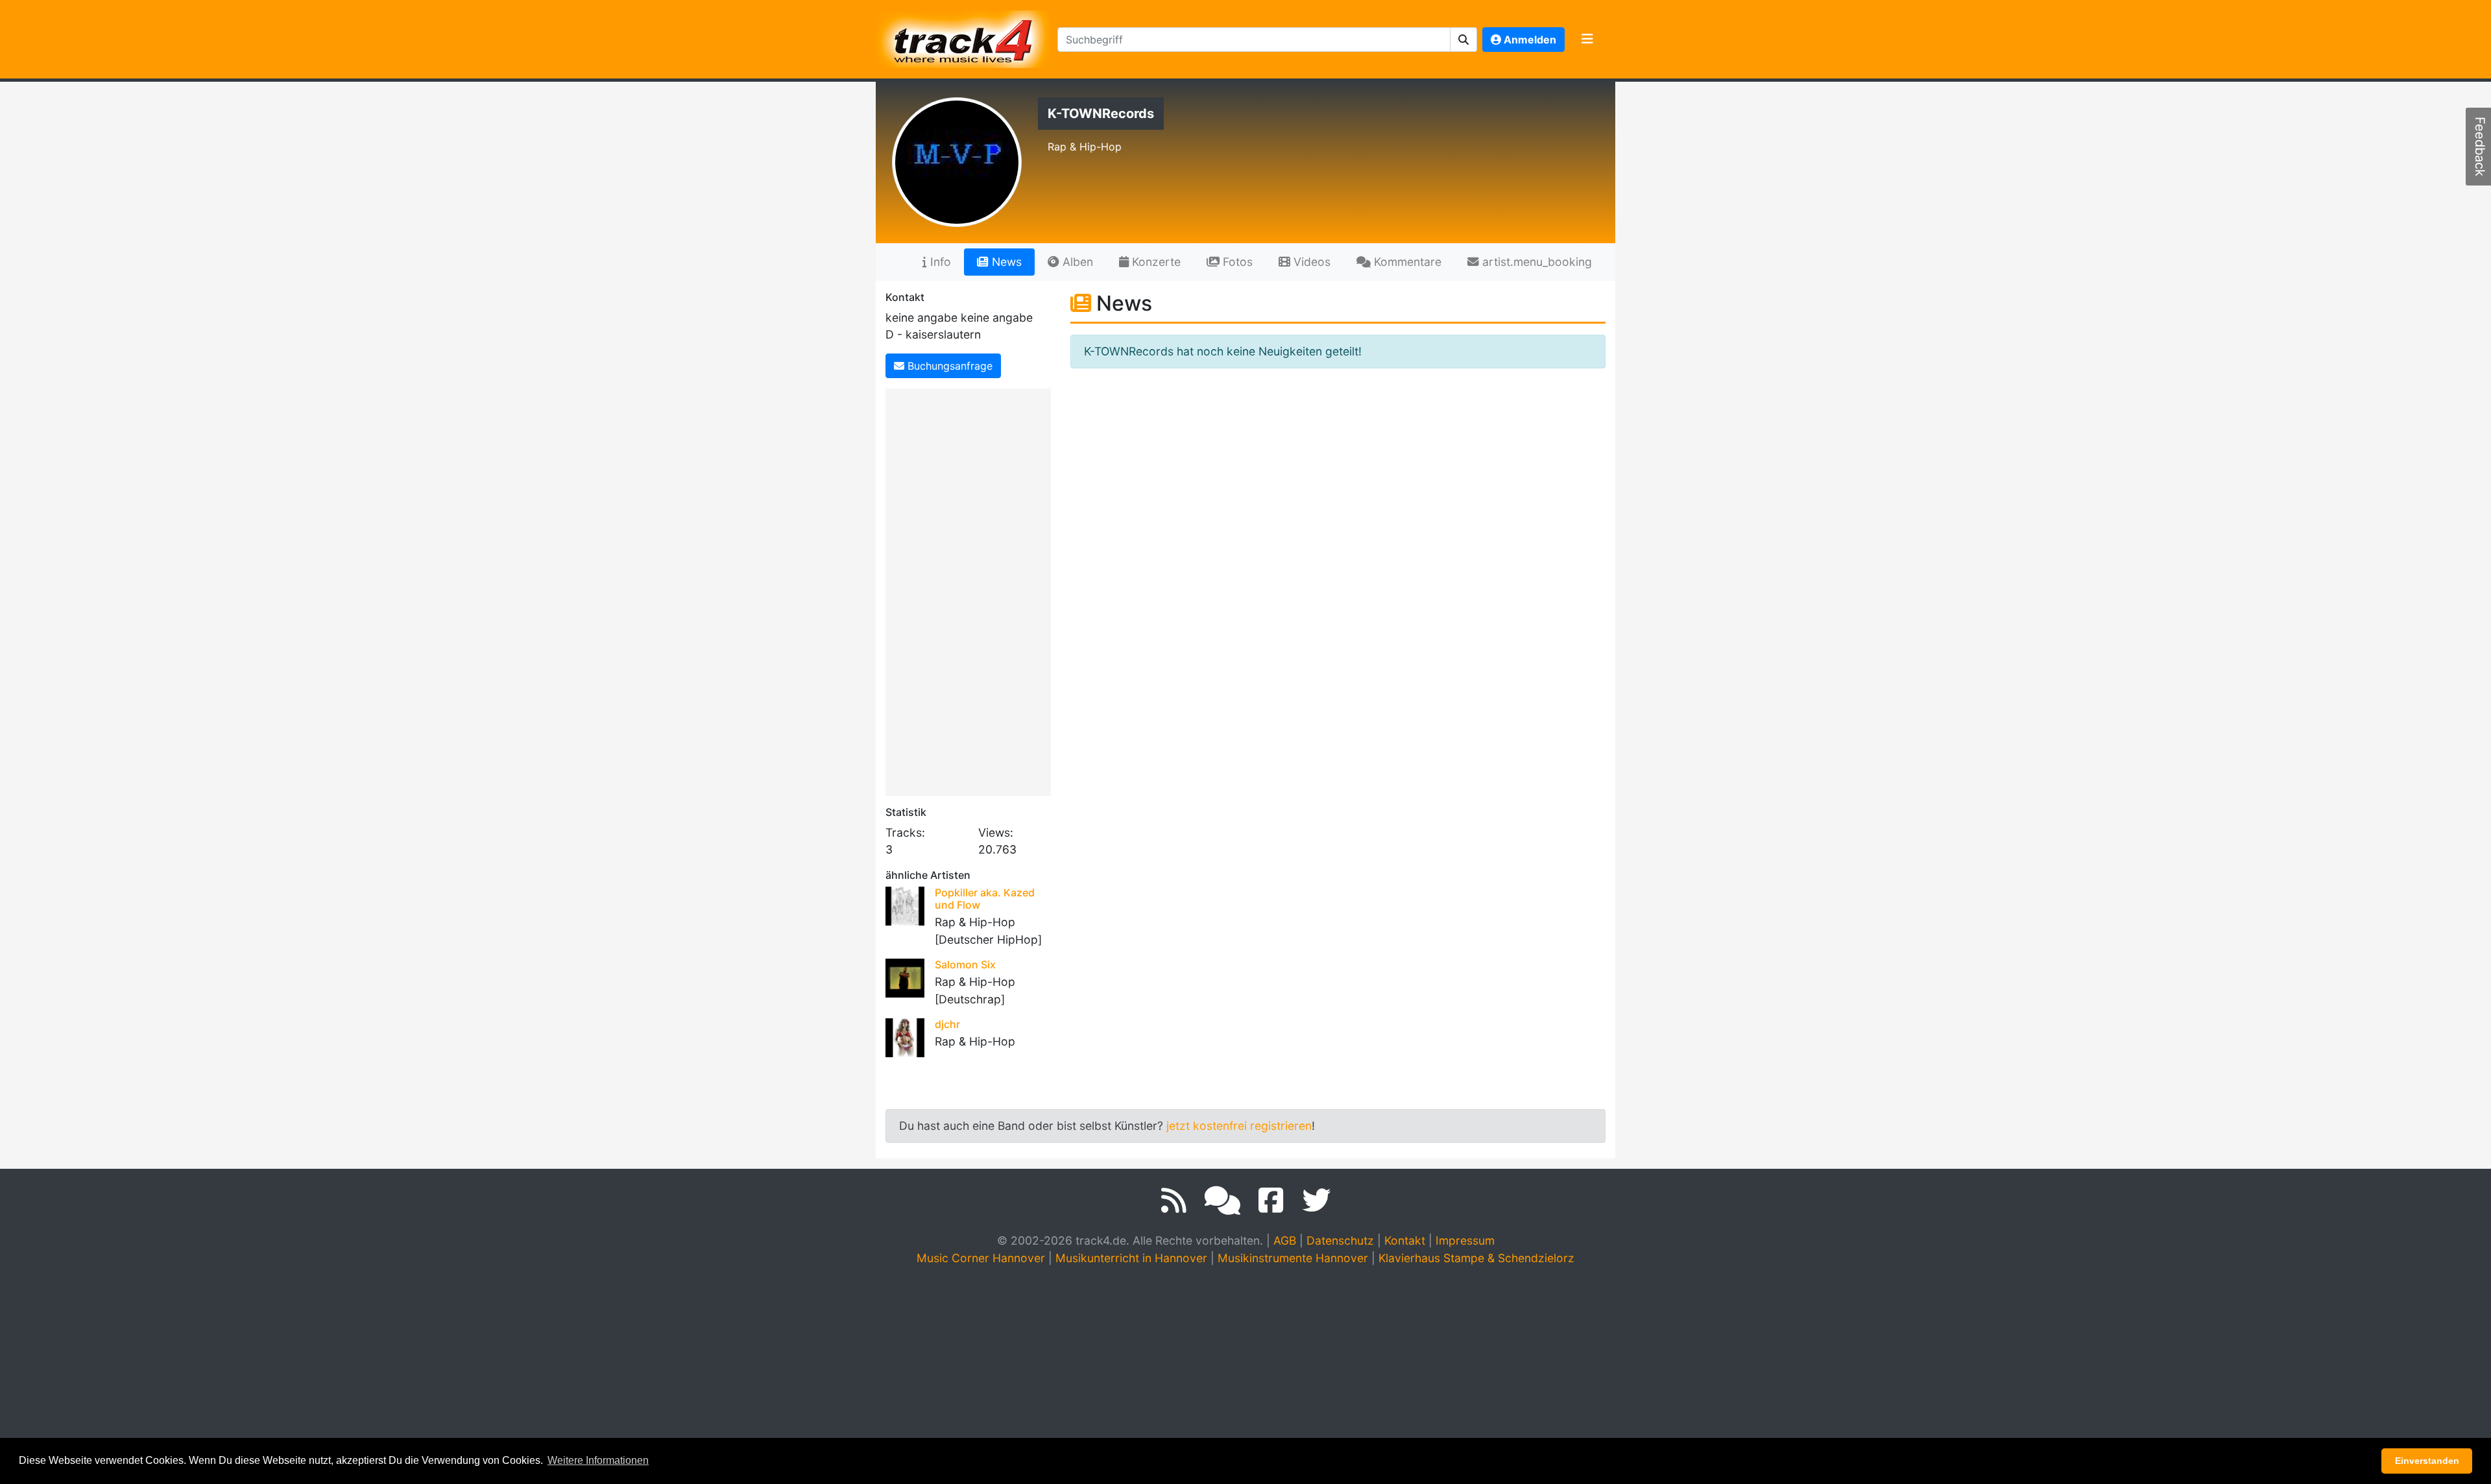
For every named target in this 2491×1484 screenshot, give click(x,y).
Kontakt (1405, 1240)
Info (939, 262)
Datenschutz (1340, 1240)
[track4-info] (1222, 1201)
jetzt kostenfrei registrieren (1239, 1126)
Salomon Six (965, 964)
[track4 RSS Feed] (1174, 1201)
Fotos (1236, 262)
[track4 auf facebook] (1271, 1201)
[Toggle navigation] (1587, 40)
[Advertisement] (971, 590)
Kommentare (1406, 262)
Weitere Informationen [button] (598, 1460)
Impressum (1465, 1240)
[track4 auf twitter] (1316, 1201)
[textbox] (1254, 40)
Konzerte (1155, 262)
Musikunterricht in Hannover (1131, 1258)
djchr (947, 1024)
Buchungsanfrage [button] (948, 366)
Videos (1310, 262)
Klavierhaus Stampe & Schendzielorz (1476, 1258)
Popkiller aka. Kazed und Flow (985, 899)
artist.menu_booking (1535, 262)
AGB (1285, 1240)
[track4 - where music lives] (964, 37)
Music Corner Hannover (981, 1258)
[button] (1464, 40)
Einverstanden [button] (2427, 1461)
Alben (1076, 262)
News (1005, 262)
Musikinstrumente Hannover (1293, 1258)
